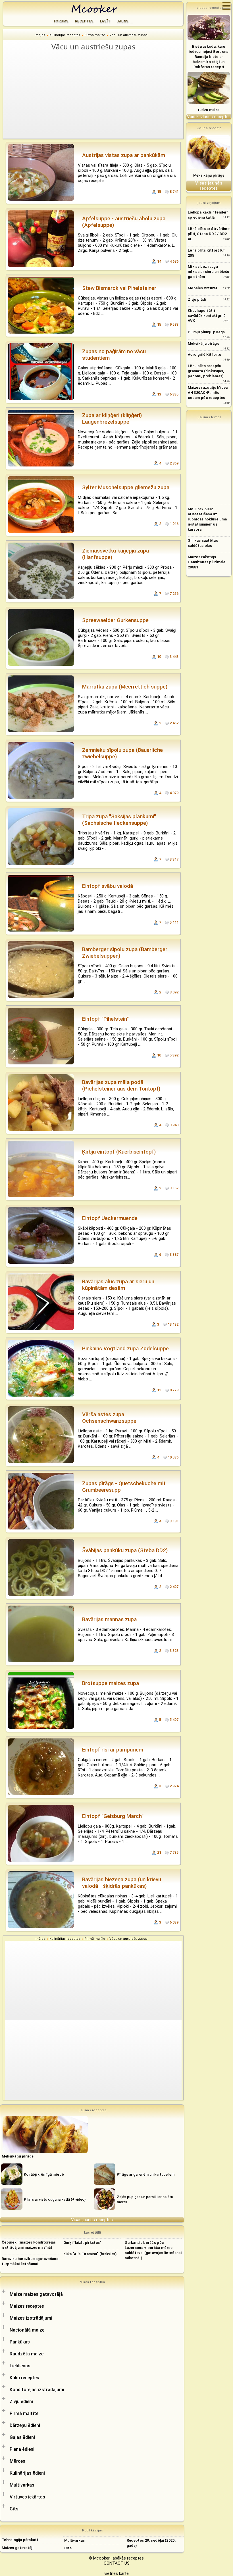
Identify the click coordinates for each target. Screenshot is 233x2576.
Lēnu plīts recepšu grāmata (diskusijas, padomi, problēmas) (206, 371)
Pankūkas (20, 2342)
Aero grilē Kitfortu (204, 354)
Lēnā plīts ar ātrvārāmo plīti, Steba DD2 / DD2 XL (209, 234)
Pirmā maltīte (24, 2413)
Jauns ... (125, 21)
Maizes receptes (27, 2306)
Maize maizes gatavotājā (36, 2294)
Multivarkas (22, 2485)
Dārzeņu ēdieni (25, 2425)
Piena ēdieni (22, 2449)
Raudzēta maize (27, 2354)
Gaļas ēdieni (22, 2437)
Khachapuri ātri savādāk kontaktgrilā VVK (207, 316)
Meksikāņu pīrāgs (209, 175)
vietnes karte (116, 2573)
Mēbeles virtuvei (202, 288)
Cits (14, 2509)
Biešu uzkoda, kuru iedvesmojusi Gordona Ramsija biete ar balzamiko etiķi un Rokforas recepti (209, 57)
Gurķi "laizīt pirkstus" (82, 2243)
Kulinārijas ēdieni (27, 2473)
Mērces (17, 2461)
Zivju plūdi (197, 299)
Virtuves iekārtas (27, 2497)
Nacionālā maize (27, 2330)
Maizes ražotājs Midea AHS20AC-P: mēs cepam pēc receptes (208, 393)
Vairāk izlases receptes (209, 117)
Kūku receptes (24, 2378)
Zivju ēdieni (21, 2402)
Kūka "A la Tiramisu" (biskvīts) (90, 2254)
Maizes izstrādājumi (31, 2318)
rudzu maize (209, 110)
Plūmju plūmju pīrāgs (206, 332)
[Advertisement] (96, 95)
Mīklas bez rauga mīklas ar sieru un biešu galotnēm (208, 272)
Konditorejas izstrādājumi (37, 2390)
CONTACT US (117, 2563)
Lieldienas (20, 2366)
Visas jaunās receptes (92, 2220)
